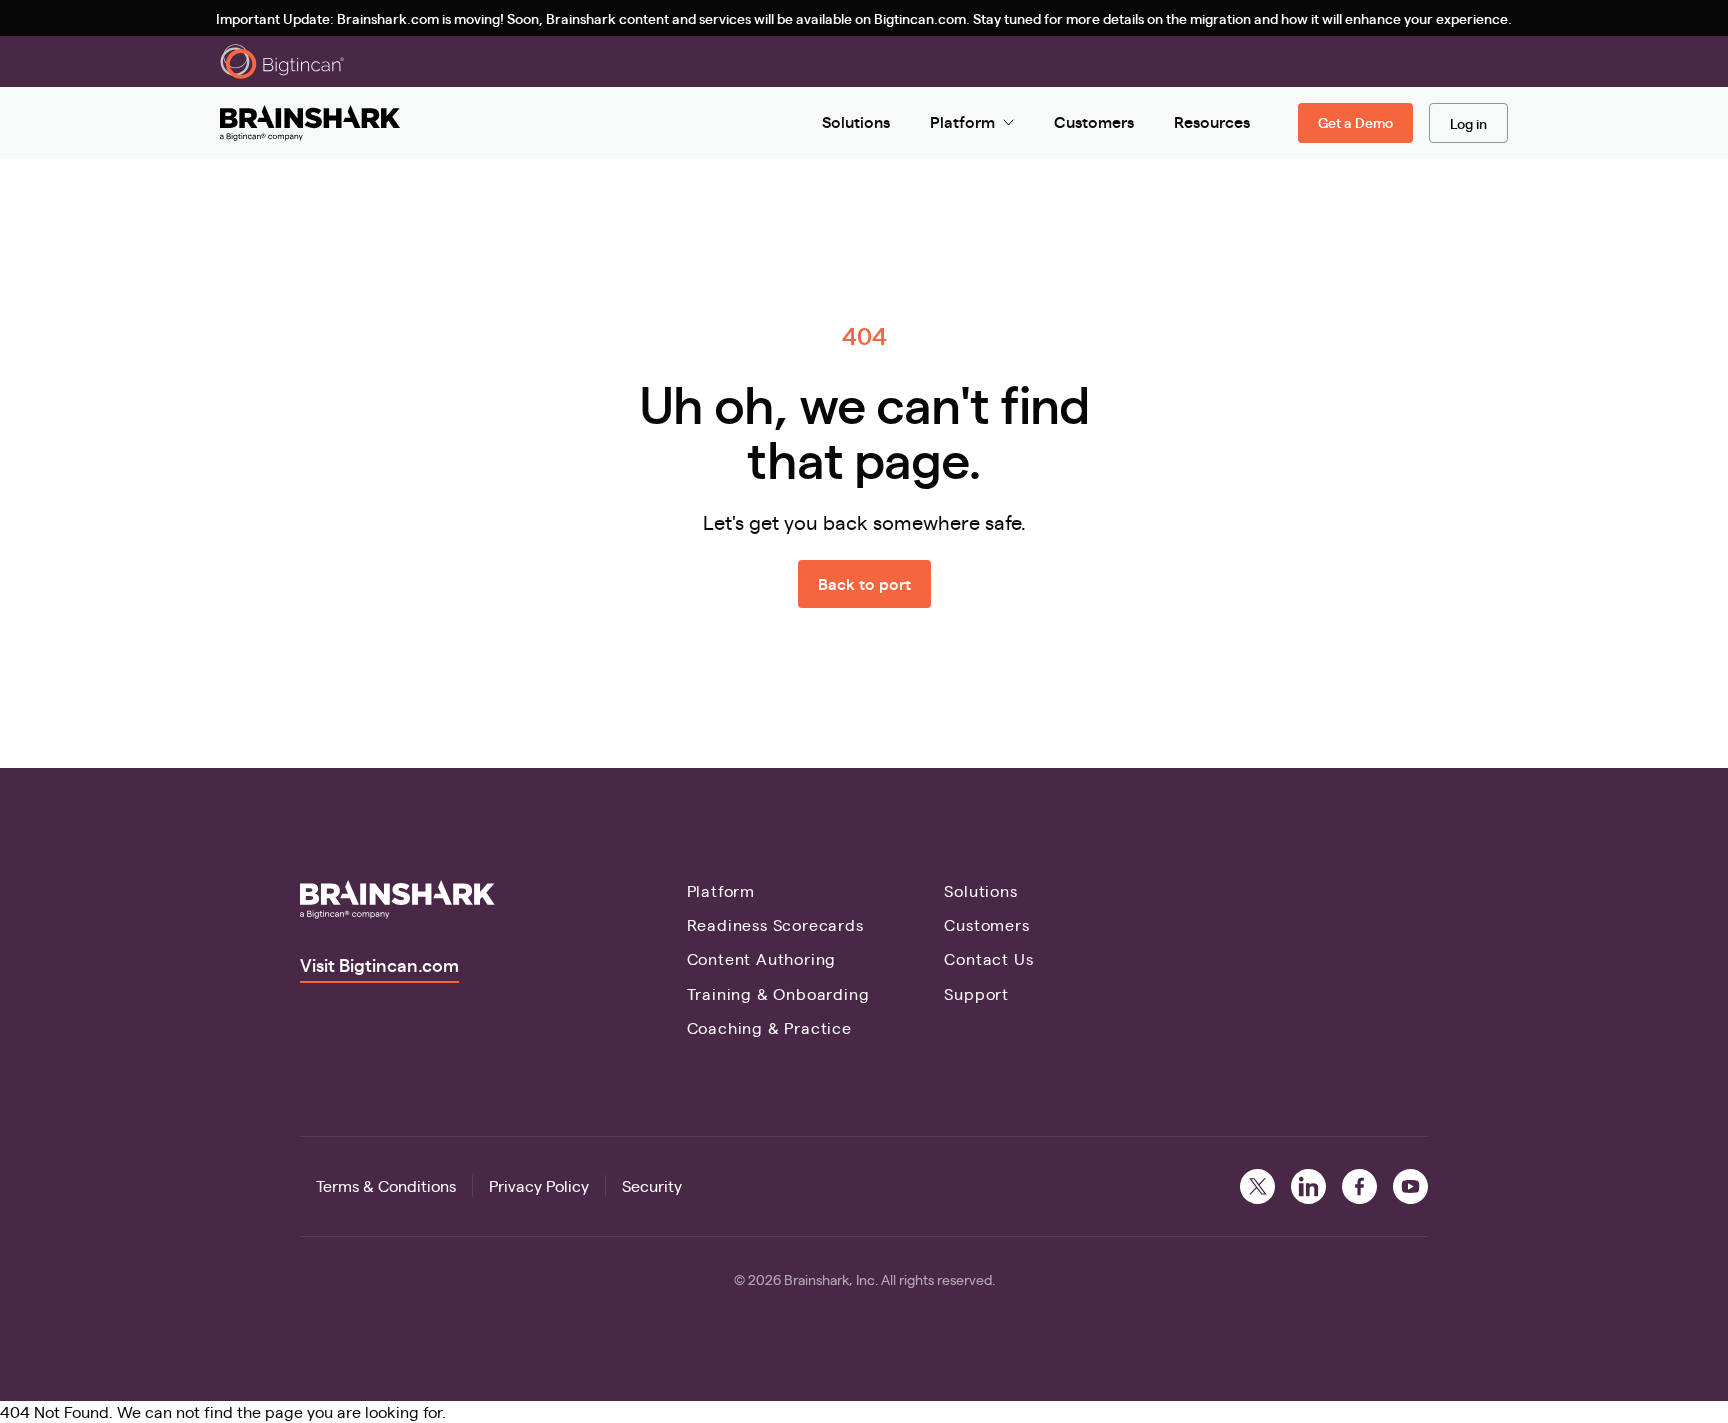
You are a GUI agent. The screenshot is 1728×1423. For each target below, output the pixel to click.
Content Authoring (762, 958)
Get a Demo (1355, 122)
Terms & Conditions (386, 1185)
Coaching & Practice (769, 1027)
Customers (986, 924)
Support (976, 993)
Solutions (980, 890)
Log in (1468, 123)
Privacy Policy (539, 1185)
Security (652, 1185)
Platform (721, 890)
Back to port (864, 583)
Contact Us (988, 958)
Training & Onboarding (778, 993)
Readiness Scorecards (775, 924)
